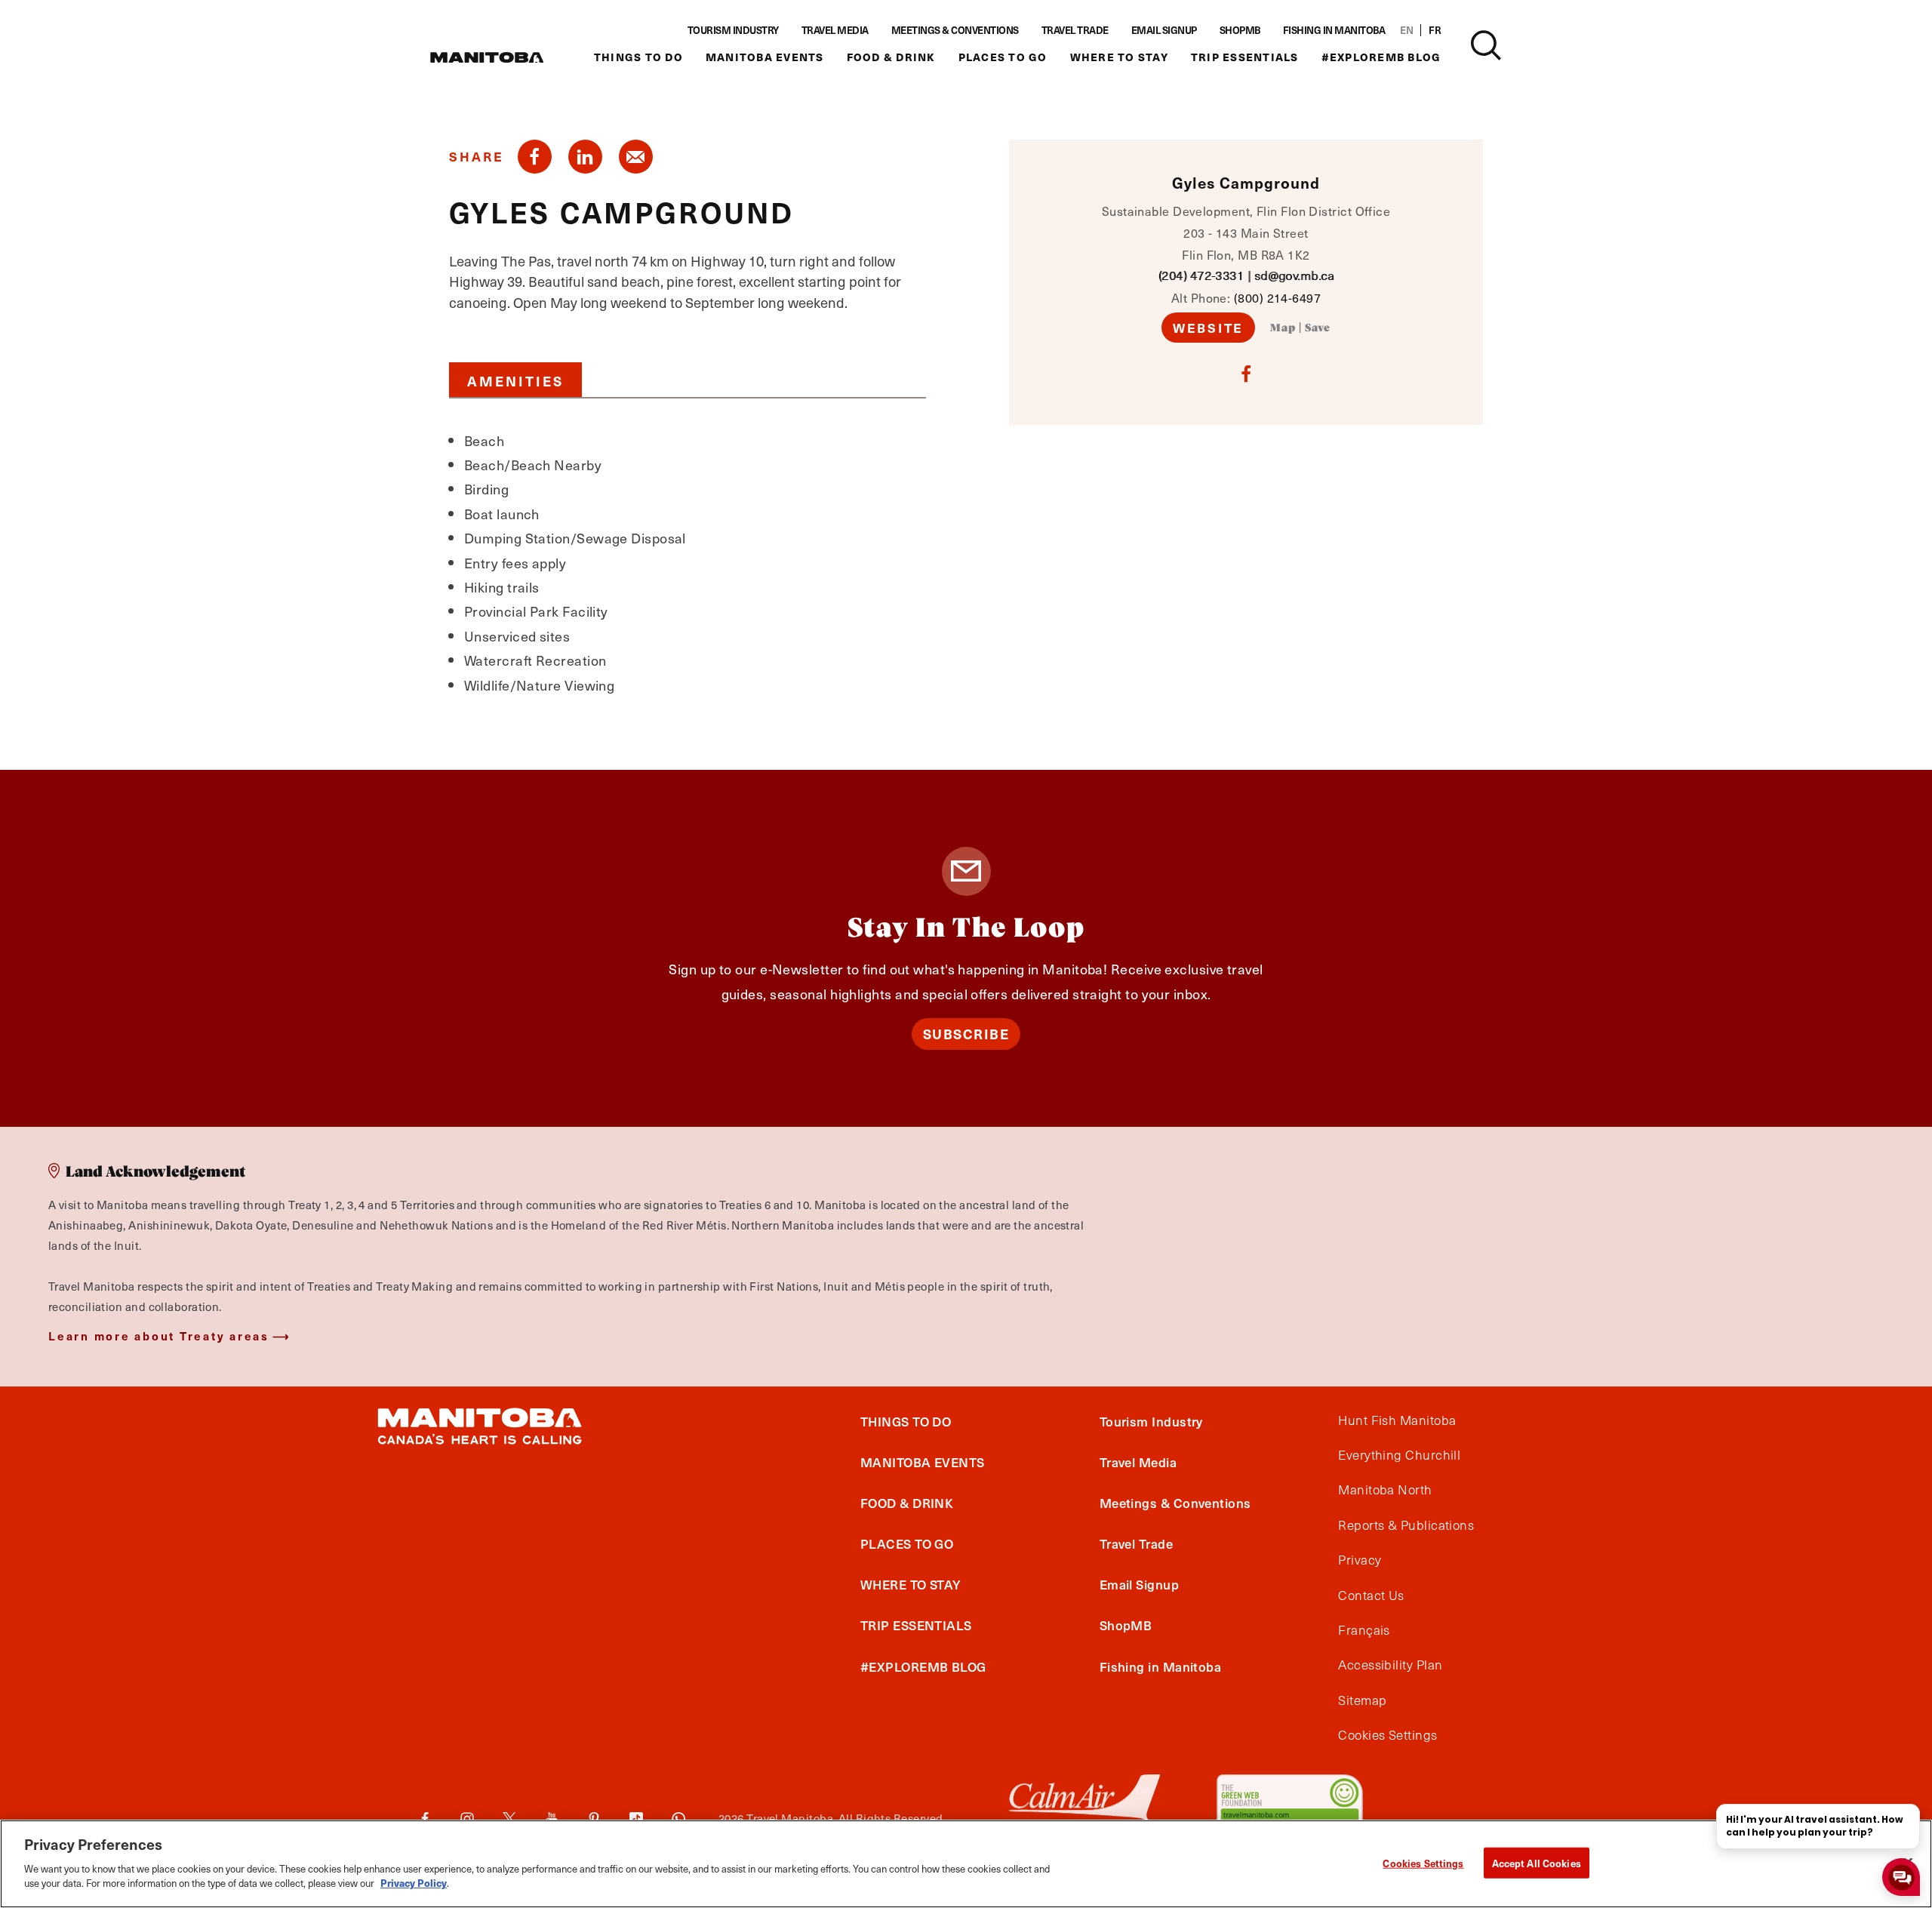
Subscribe (966, 1034)
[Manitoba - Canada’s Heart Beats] (487, 57)
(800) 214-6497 (1277, 297)
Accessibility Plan (1390, 1665)
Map (1283, 328)
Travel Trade (1075, 30)
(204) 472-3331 (1201, 275)
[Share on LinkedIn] (585, 157)
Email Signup (1164, 30)
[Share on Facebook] (535, 157)
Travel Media (835, 30)
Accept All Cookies (1537, 1862)
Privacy (1360, 1560)
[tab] (515, 380)
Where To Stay (1119, 57)
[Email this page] (636, 157)
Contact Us (1371, 1596)
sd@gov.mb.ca (1294, 275)
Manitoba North (1385, 1490)
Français (1364, 1630)
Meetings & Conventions (955, 30)
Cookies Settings (1423, 1862)
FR (1435, 30)
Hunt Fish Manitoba (1397, 1420)
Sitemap (1362, 1700)
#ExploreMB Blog (1381, 57)
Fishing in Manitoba (1334, 30)
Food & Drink (891, 57)
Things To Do (638, 57)
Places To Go (1003, 57)
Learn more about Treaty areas (159, 1336)
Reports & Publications (1406, 1525)
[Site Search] (1486, 45)
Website (1208, 328)
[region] (966, 1864)
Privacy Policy (414, 1883)
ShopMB (1240, 30)
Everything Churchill (1399, 1455)
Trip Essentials (1245, 57)
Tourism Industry (733, 30)
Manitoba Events (765, 57)
